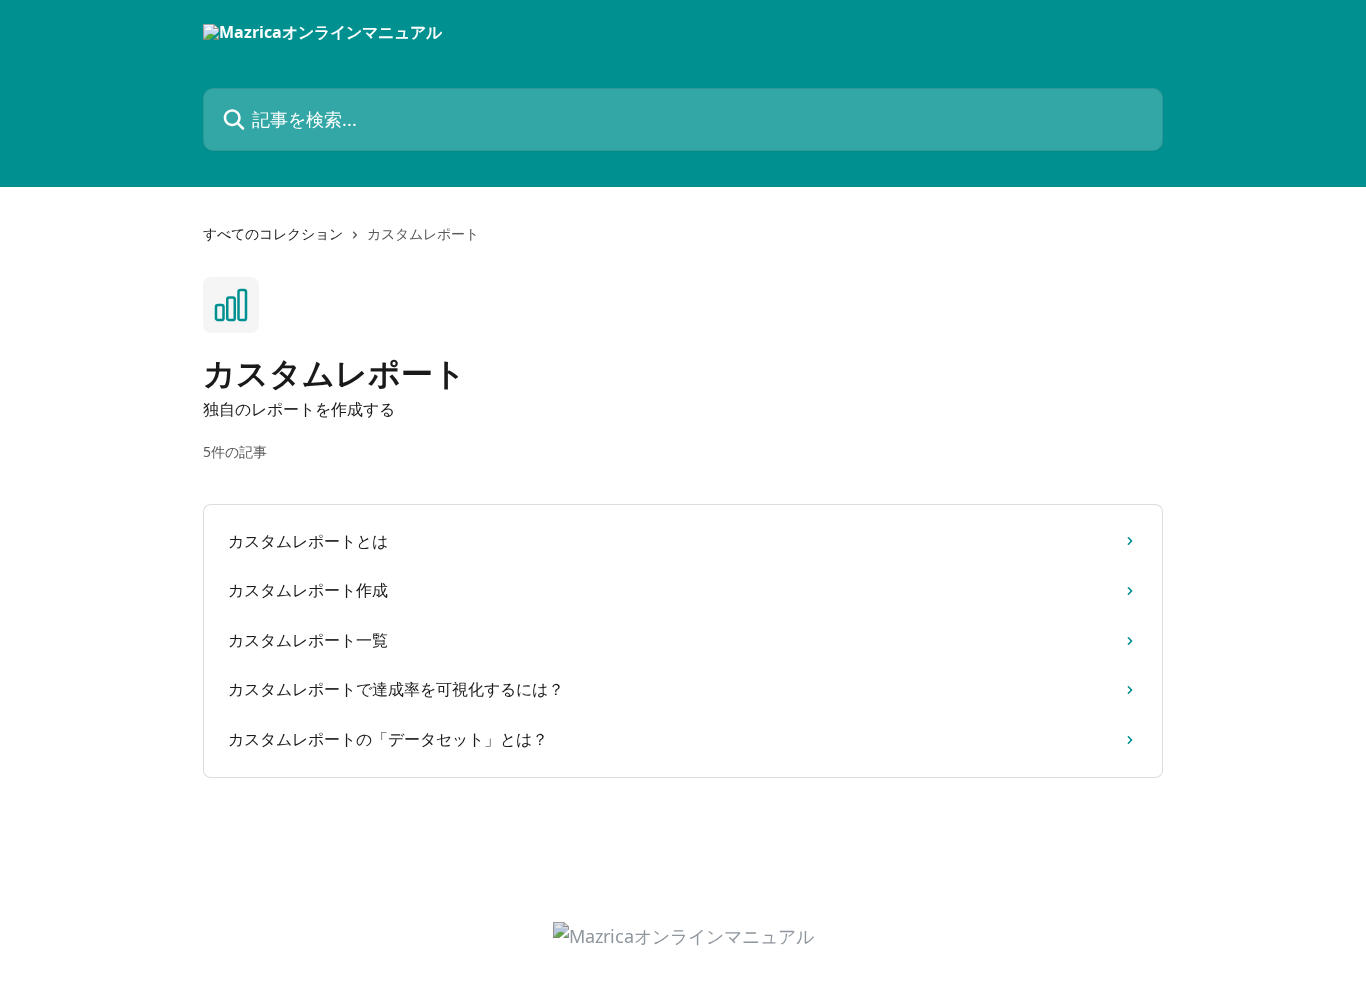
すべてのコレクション (273, 233)
